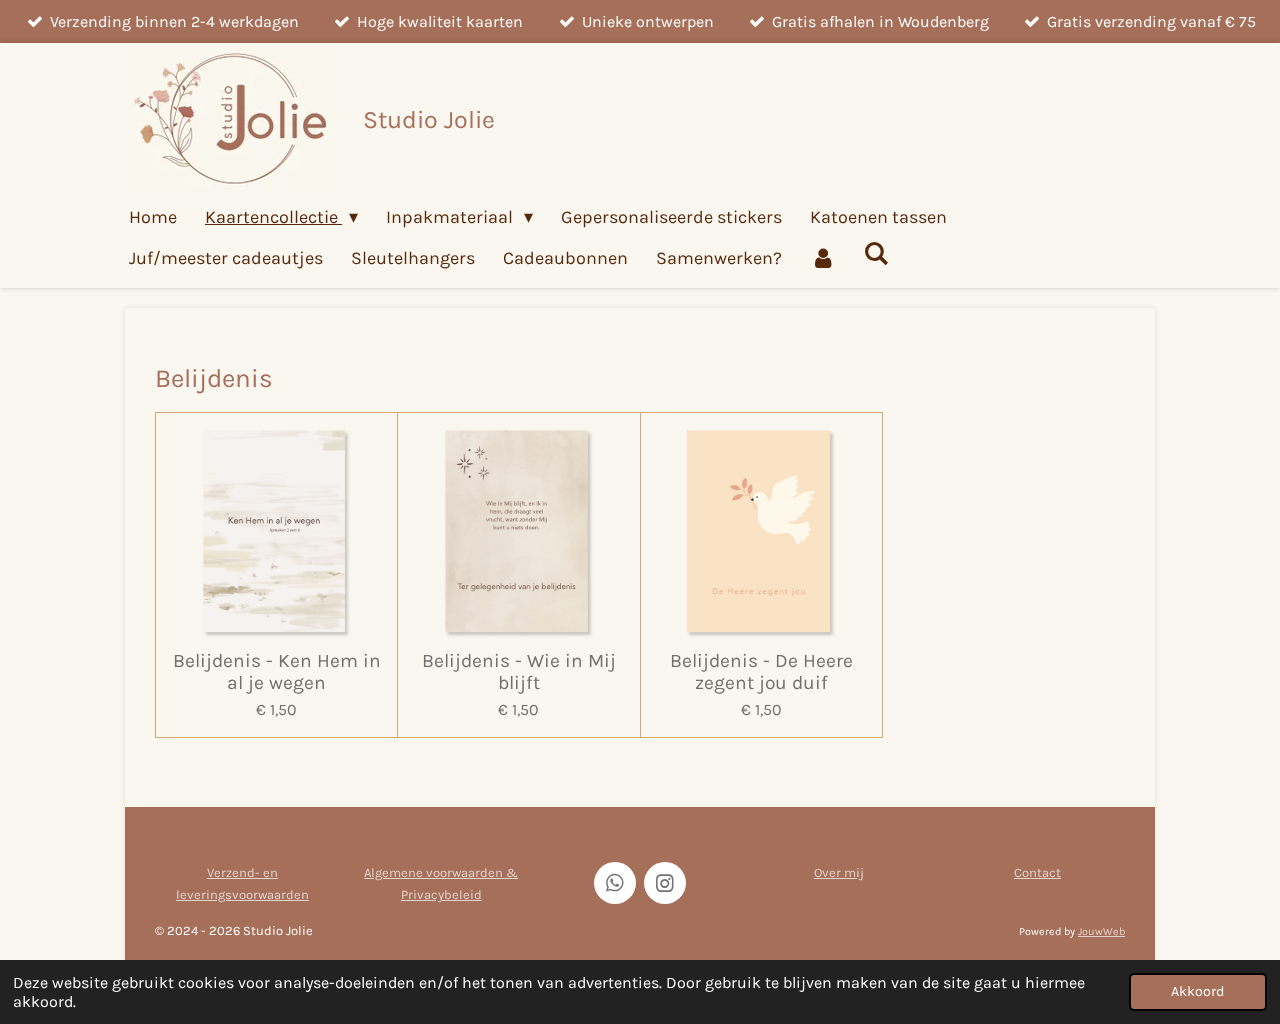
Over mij (839, 872)
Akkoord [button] (1198, 991)
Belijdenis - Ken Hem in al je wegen (277, 672)
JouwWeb (1101, 931)
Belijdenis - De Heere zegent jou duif (761, 672)
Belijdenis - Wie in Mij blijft (519, 672)
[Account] (822, 258)
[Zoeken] (875, 254)
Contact (1037, 872)
